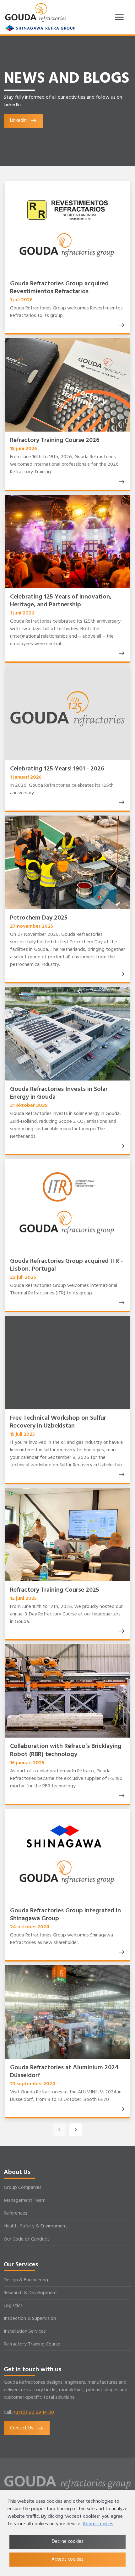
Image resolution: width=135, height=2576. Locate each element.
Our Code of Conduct (27, 2239)
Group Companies (23, 2188)
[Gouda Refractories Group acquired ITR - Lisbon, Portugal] (121, 1303)
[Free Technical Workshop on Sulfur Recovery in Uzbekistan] (121, 1475)
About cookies (98, 2524)
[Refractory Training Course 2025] (121, 1631)
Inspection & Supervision (30, 2319)
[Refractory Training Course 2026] (121, 482)
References (16, 2213)
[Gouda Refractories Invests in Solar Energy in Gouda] (121, 1146)
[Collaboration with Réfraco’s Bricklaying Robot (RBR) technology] (121, 1796)
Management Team (25, 2200)
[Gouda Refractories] (36, 13)
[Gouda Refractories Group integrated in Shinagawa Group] (121, 1952)
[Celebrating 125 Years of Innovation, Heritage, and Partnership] (121, 653)
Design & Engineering (26, 2280)
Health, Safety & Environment (35, 2226)
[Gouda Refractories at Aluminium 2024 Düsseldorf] (121, 2109)
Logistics (13, 2306)
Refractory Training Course (32, 2344)
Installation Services (25, 2331)
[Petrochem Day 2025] (121, 974)
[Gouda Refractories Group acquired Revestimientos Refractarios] (121, 325)
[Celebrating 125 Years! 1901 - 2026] (121, 802)
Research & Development (30, 2293)
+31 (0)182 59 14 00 (34, 2413)
